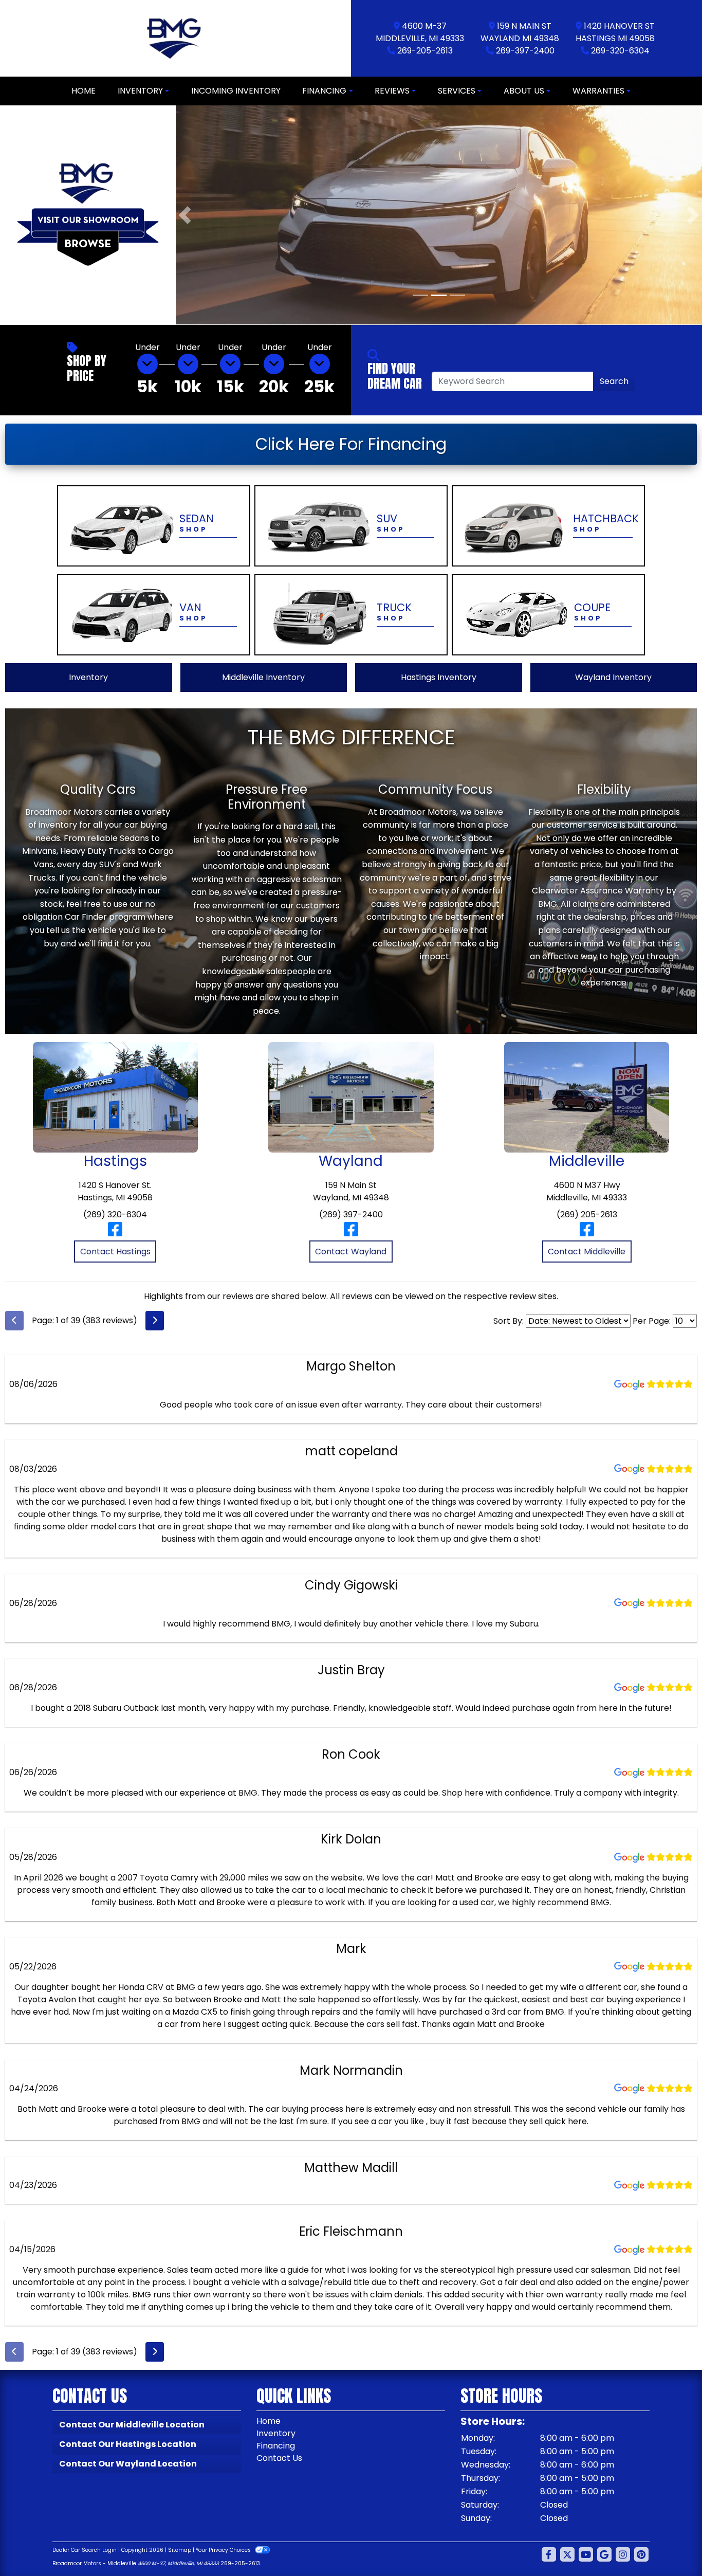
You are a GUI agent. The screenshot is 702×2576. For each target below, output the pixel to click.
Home (269, 2420)
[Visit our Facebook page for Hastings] (115, 1233)
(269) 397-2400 (351, 1214)
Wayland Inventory (613, 677)
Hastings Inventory (439, 677)
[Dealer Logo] (175, 38)
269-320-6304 (620, 51)
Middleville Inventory (263, 677)
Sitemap (180, 2550)
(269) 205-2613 (587, 1214)
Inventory (88, 677)
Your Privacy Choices (224, 2550)
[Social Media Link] (623, 2554)
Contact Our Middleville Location (132, 2424)
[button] (185, 215)
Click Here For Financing (351, 443)
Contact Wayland (351, 1251)
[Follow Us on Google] (604, 2554)
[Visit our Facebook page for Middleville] (587, 1233)
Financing (276, 2445)
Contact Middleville (587, 1251)
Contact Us (279, 2458)
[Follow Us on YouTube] (586, 2554)
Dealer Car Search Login (85, 2550)
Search (614, 381)
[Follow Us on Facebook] (549, 2554)
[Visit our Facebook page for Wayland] (351, 1233)
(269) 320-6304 (115, 1214)
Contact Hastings (115, 1251)
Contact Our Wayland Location (128, 2463)
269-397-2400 (525, 51)
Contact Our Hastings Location (128, 2444)
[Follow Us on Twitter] (567, 2554)
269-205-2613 (425, 51)
